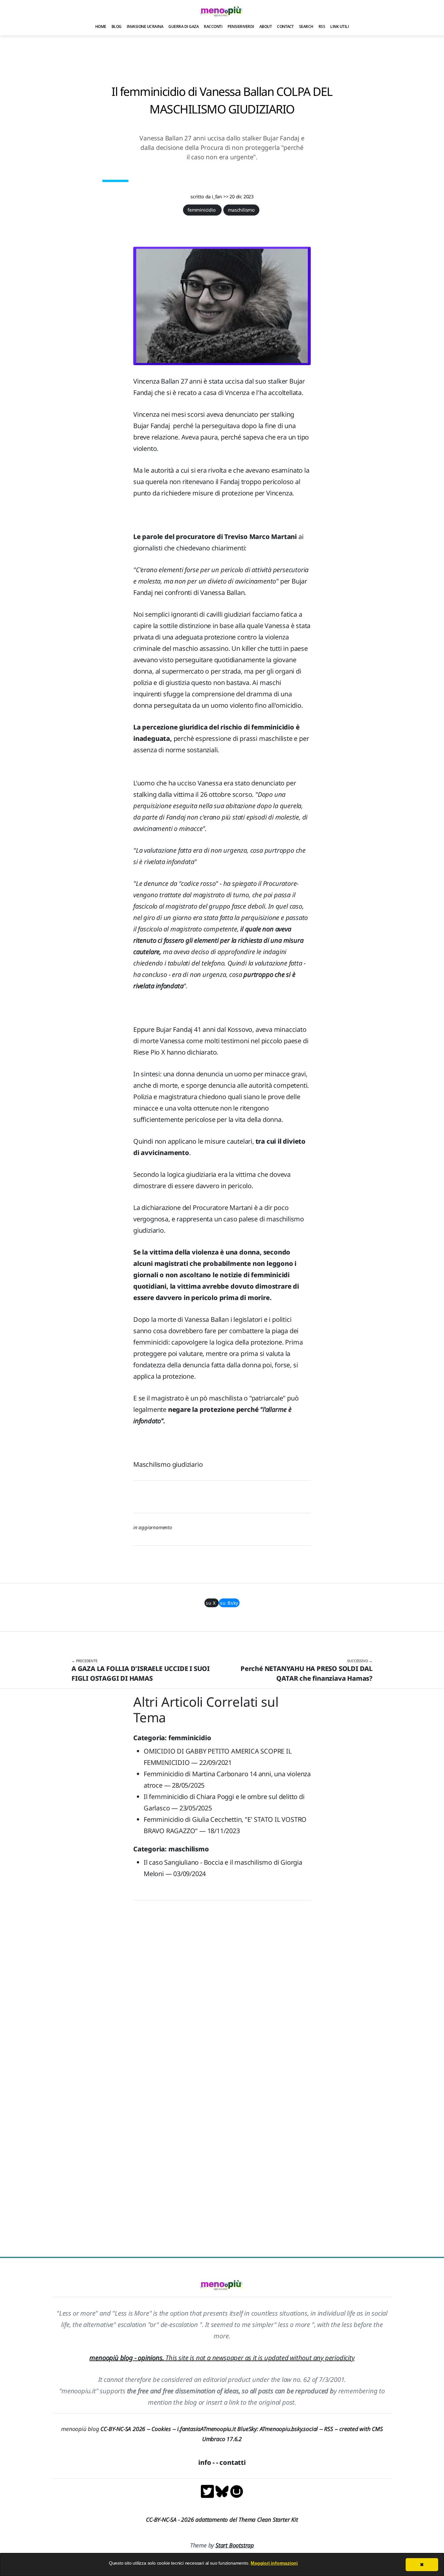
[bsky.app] (223, 2491)
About (266, 26)
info (205, 2462)
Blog (117, 26)
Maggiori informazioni (274, 2563)
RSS (322, 26)
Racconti (213, 26)
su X (212, 1603)
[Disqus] (222, 1997)
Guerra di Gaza (183, 26)
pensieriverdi (241, 26)
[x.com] (208, 2491)
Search (306, 26)
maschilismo (241, 210)
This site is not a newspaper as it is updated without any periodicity (222, 2358)
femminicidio (202, 210)
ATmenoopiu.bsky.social (289, 2429)
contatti (232, 2462)
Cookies (161, 2429)
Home (101, 26)
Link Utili (340, 26)
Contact (285, 26)
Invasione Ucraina (145, 26)
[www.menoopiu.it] (237, 2491)
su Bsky (229, 1603)
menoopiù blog (106, 2429)
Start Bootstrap (235, 2545)
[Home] (222, 11)
